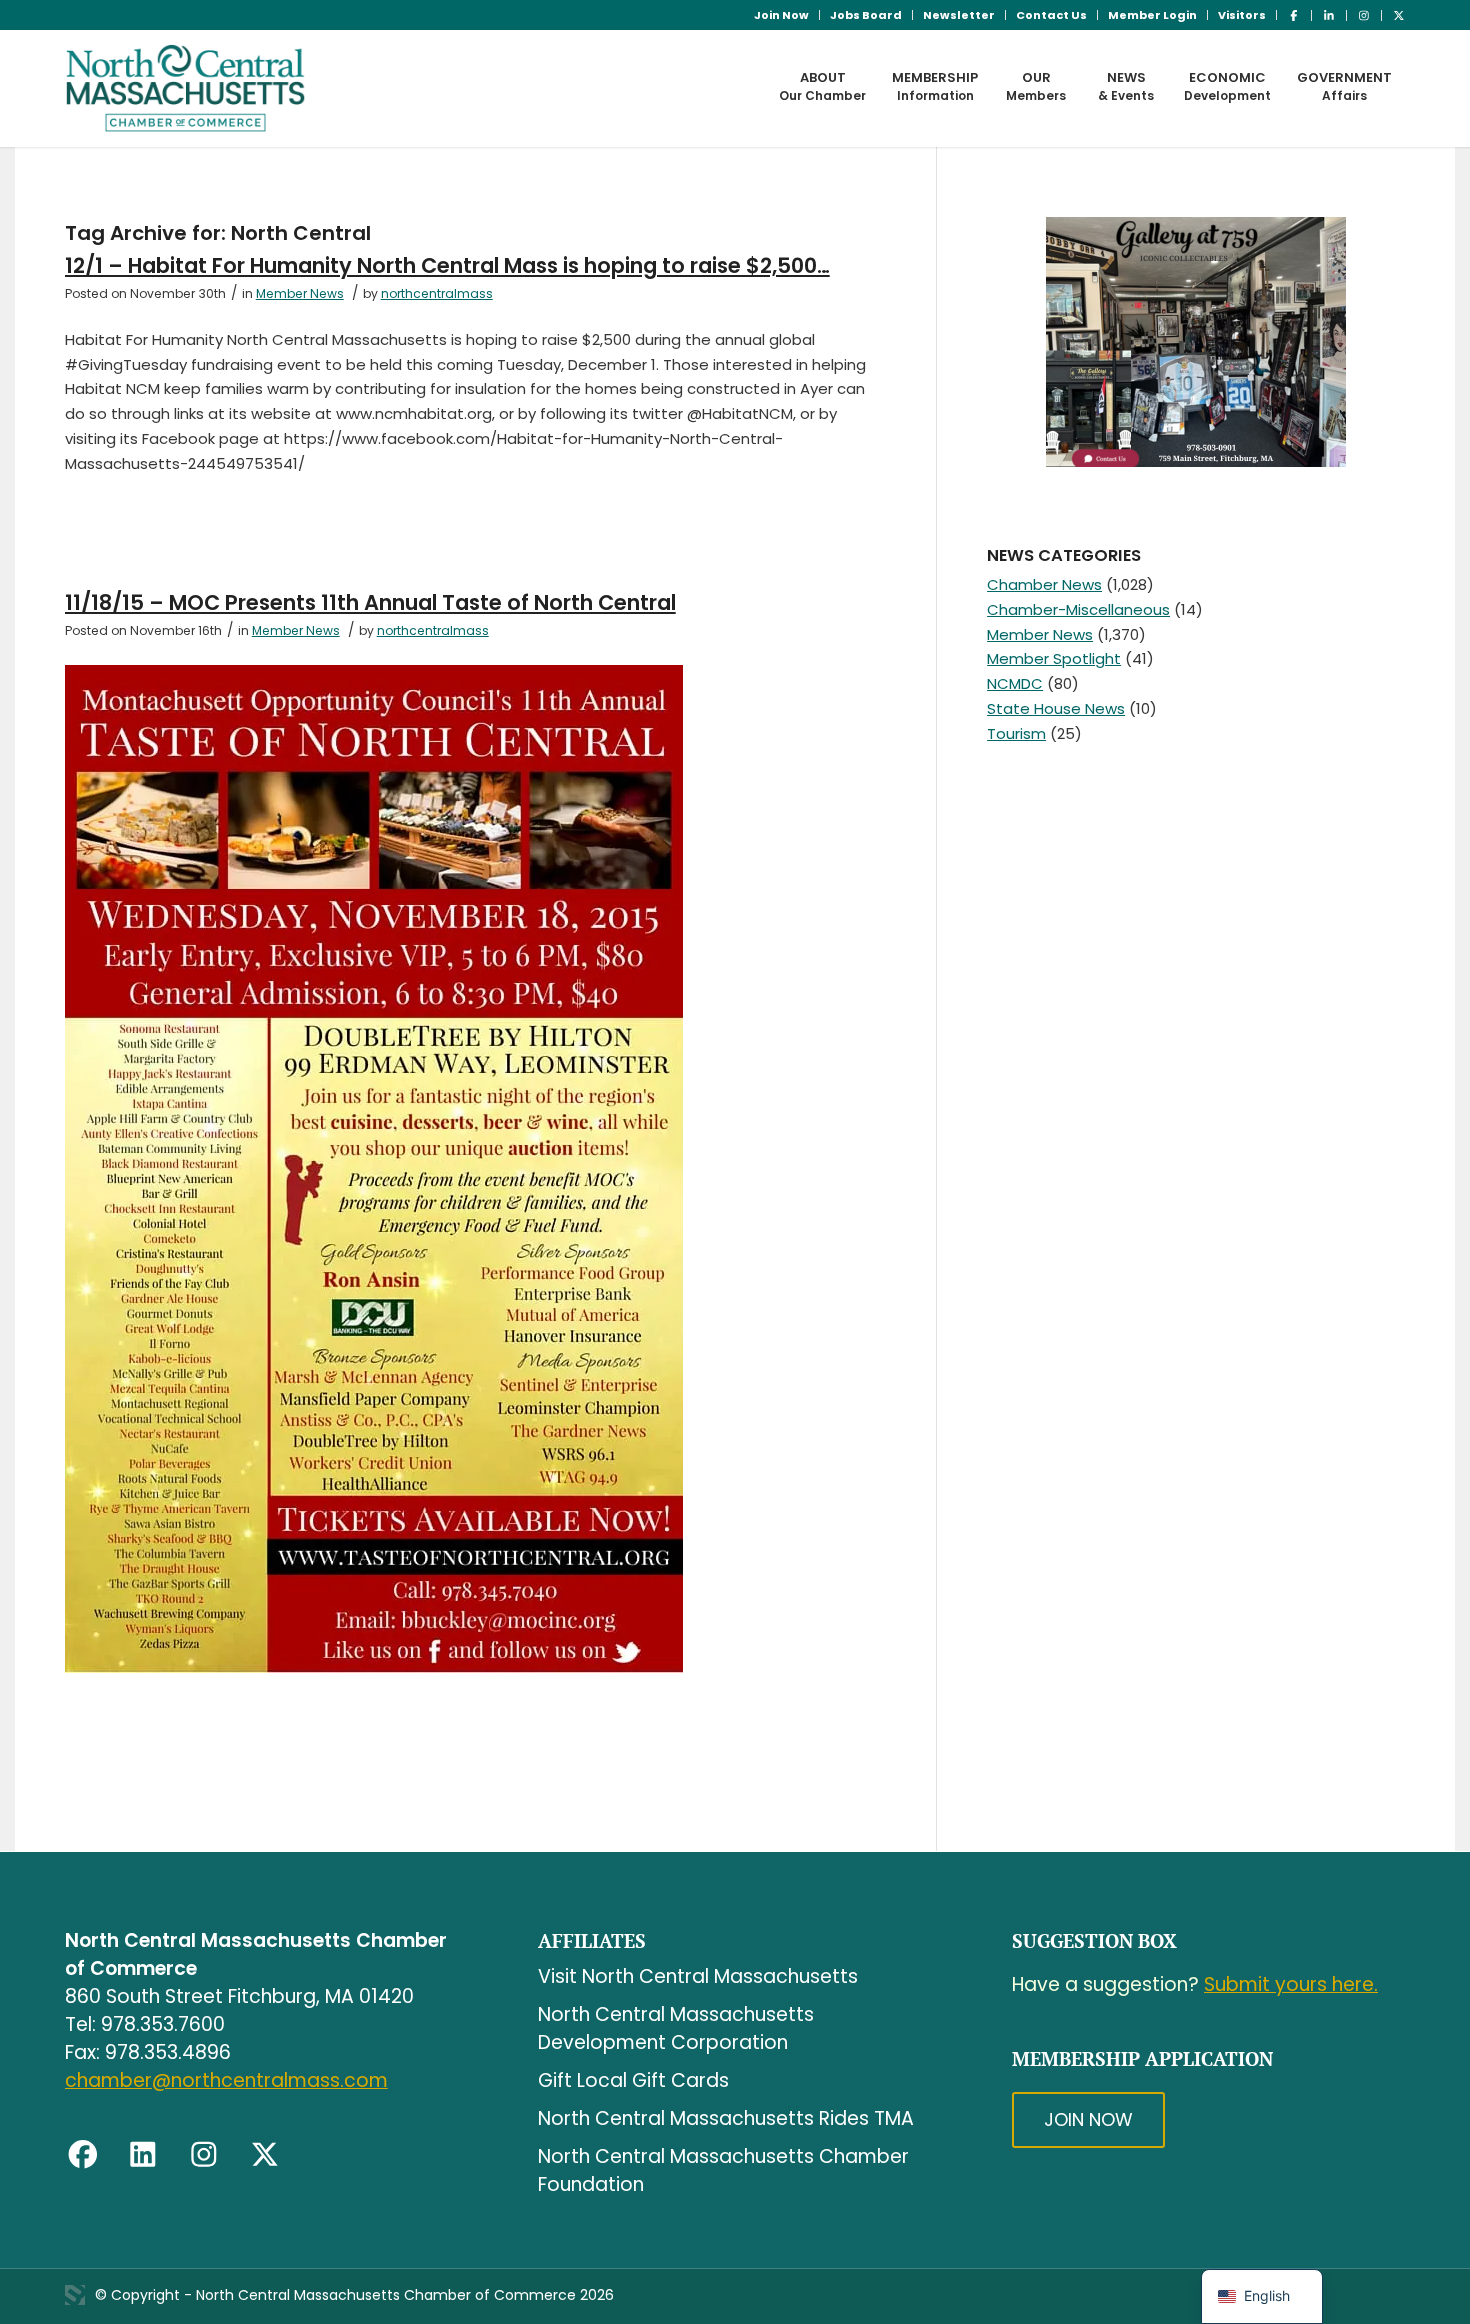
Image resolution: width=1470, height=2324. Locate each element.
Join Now (781, 15)
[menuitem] (782, 15)
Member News (300, 293)
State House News (1056, 708)
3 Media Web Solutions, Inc (75, 2295)
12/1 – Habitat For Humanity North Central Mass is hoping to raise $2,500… (447, 265)
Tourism (1016, 733)
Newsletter (959, 15)
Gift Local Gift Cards (633, 2080)
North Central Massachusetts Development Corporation (676, 2028)
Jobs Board (866, 15)
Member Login (1152, 15)
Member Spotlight (1054, 658)
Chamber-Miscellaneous (1078, 609)
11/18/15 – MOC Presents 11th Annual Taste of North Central (370, 602)
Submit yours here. (1291, 1984)
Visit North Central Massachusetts (698, 1976)
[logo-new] (185, 88)
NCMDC (1015, 683)
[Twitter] (265, 2155)
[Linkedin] (143, 2155)
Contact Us (1051, 15)
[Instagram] (204, 2155)
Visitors (1242, 15)
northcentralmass (437, 293)
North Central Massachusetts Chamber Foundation (723, 2170)
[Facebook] (83, 2155)
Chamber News (1044, 584)
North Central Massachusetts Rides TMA (726, 2118)
